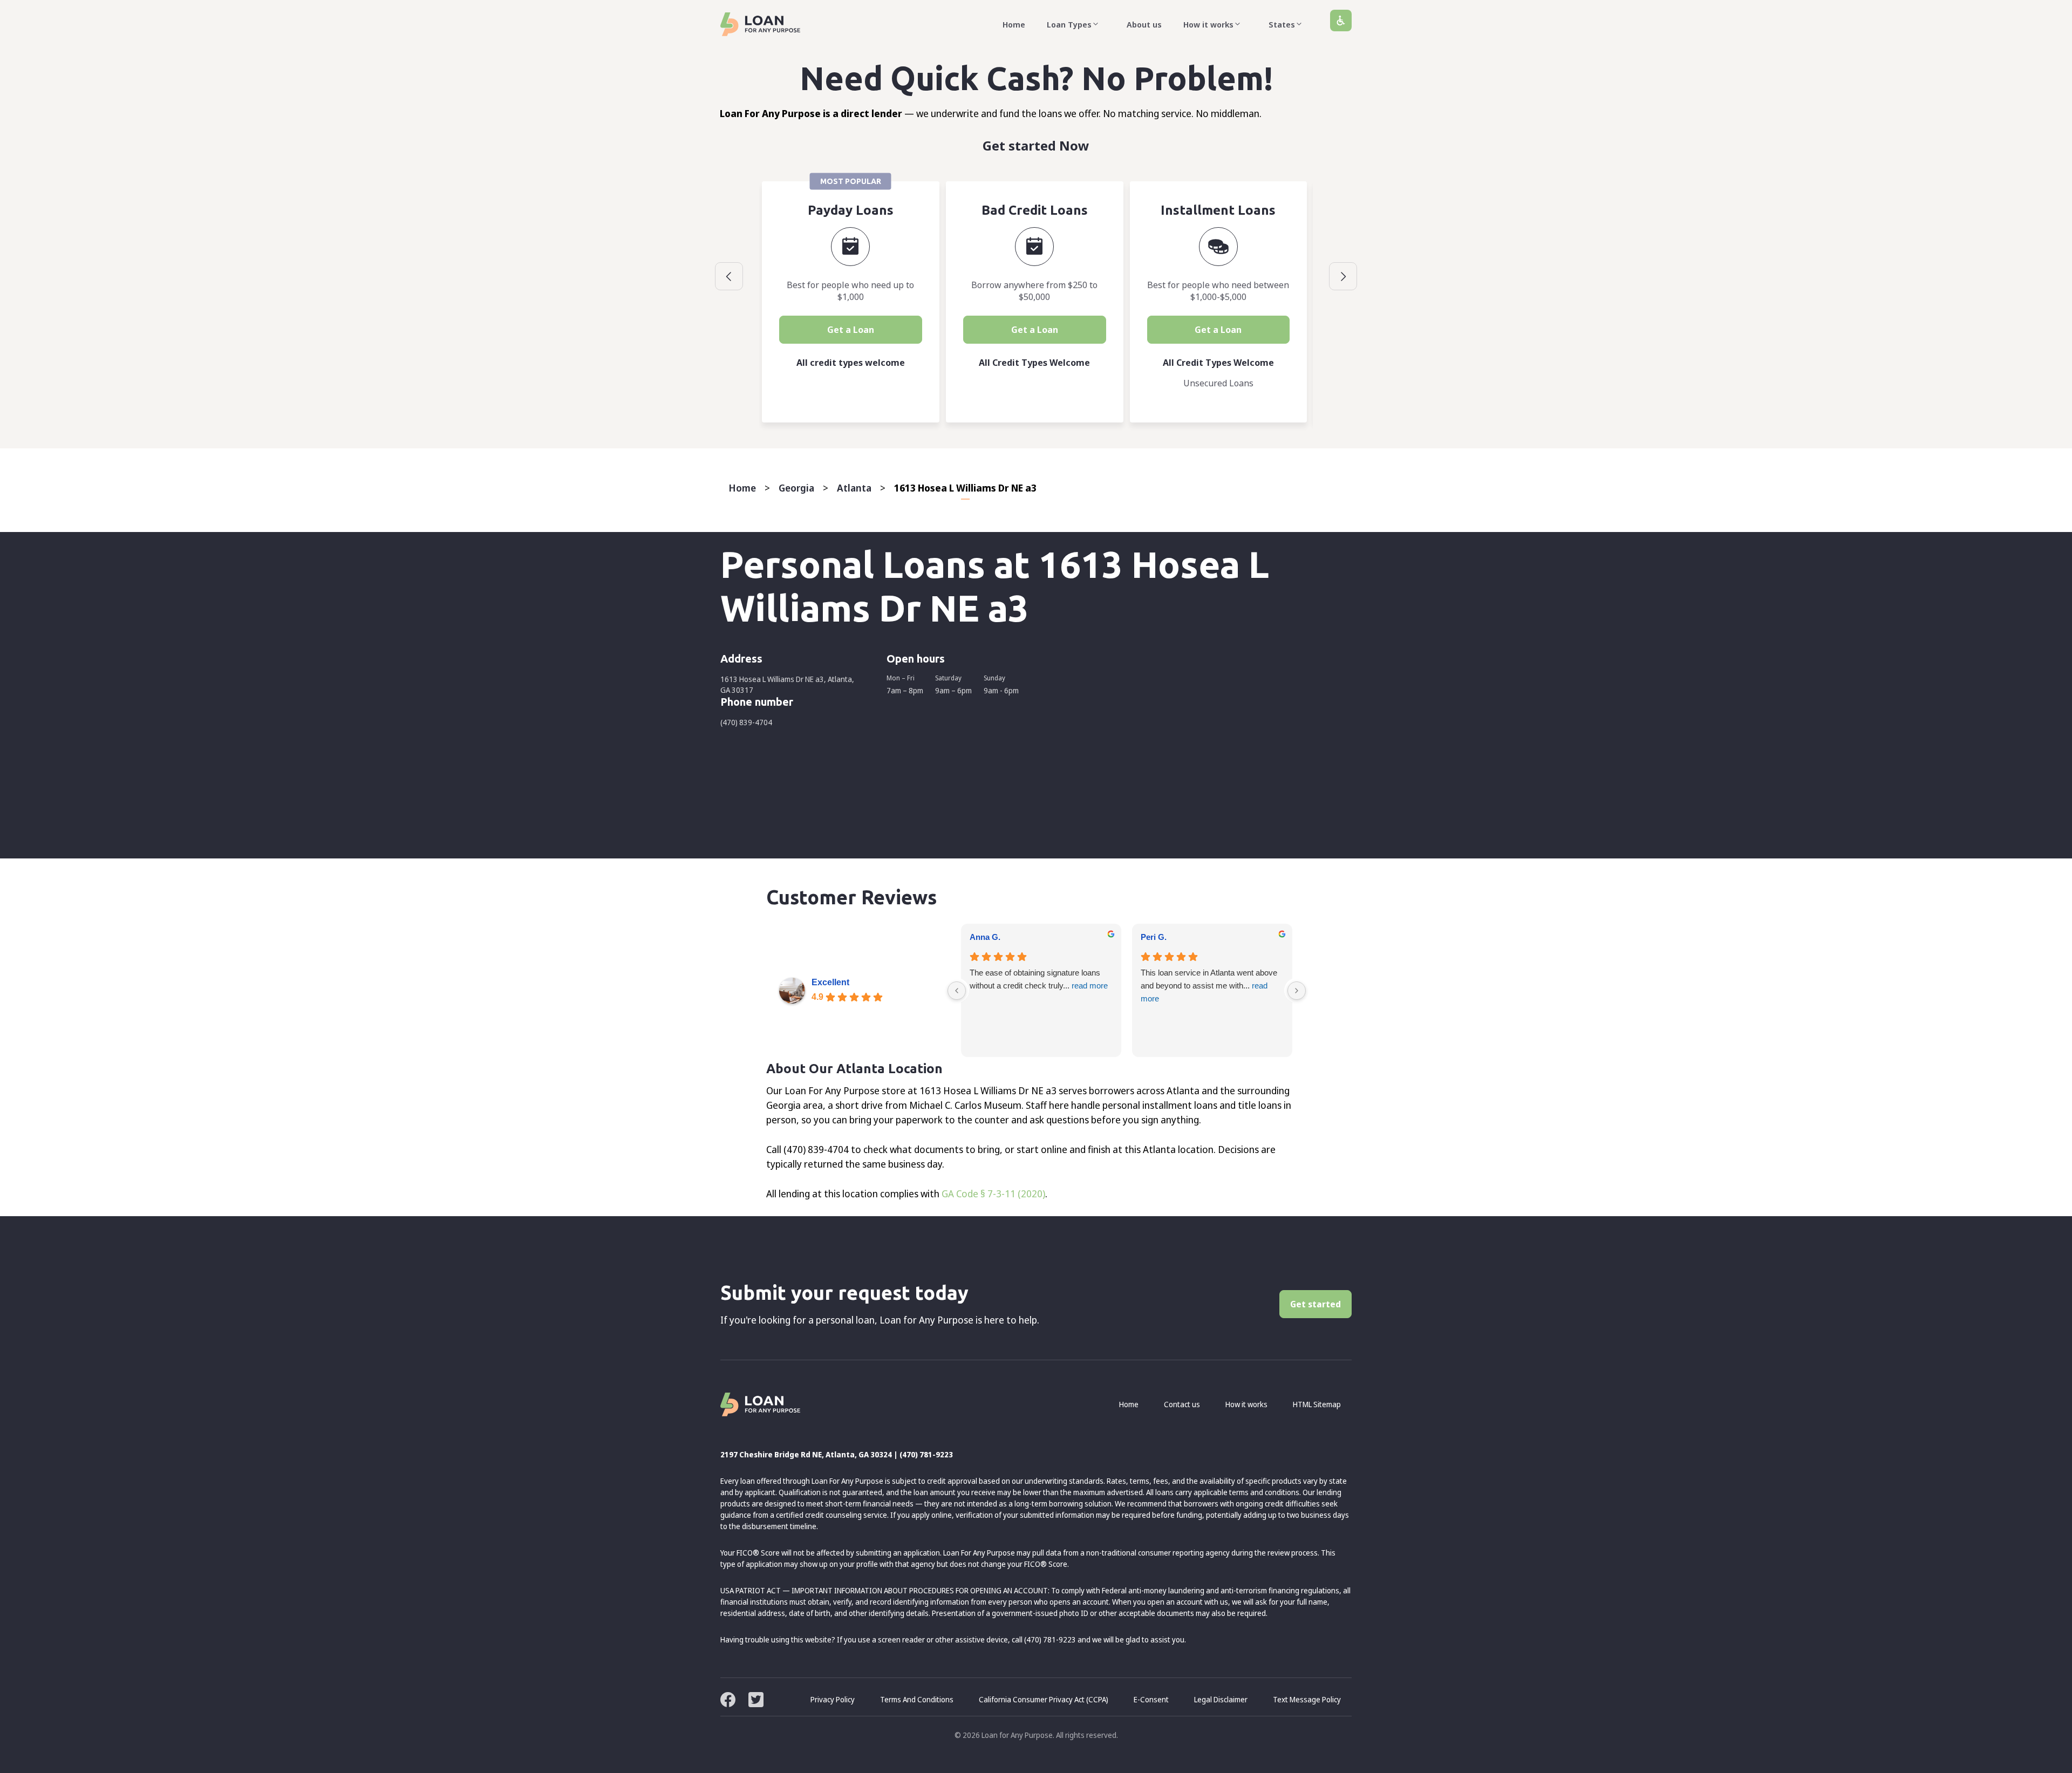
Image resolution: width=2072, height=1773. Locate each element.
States (1282, 24)
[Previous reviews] (957, 991)
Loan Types (1069, 24)
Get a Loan (851, 330)
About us (1144, 24)
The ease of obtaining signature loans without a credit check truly (1039, 979)
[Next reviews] (1297, 991)
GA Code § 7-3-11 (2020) (993, 1194)
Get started (1316, 1304)
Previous (729, 276)
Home (1014, 24)
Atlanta (854, 488)
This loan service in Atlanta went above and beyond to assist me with (1209, 986)
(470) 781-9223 (926, 1454)
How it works (1208, 24)
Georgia (796, 488)
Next (1343, 276)
